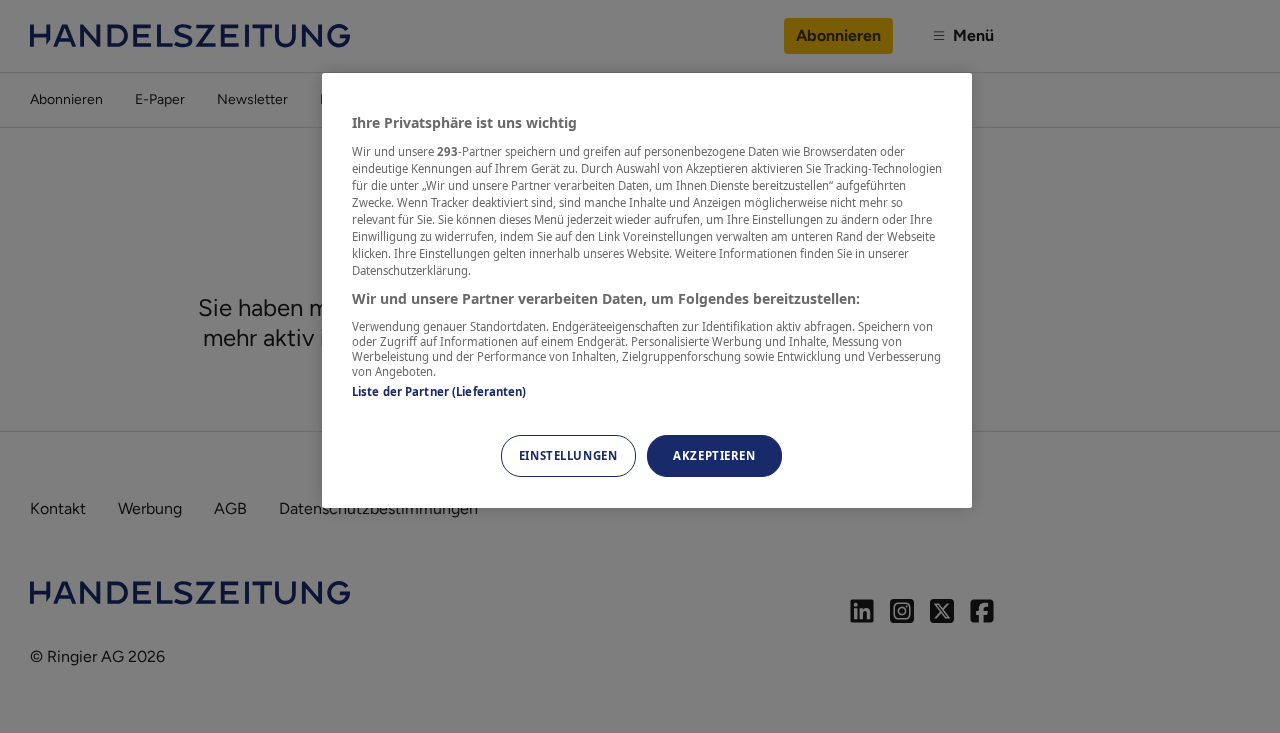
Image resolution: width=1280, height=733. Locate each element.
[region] (647, 290)
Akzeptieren (714, 455)
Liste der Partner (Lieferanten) (439, 391)
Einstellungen (568, 455)
